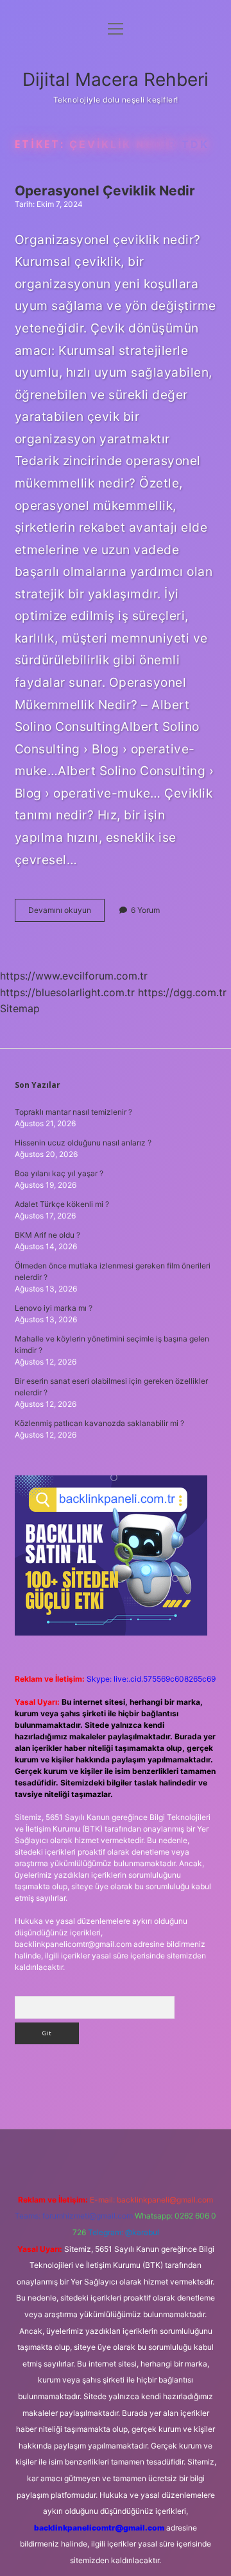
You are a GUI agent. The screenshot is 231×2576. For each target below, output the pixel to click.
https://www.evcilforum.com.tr (74, 976)
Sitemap (20, 1008)
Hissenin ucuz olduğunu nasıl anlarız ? (83, 1143)
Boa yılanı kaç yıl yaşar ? (59, 1173)
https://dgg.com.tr (182, 992)
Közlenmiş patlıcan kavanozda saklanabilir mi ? (99, 1423)
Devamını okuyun (66, 913)
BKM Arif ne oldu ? (47, 1235)
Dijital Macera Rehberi (116, 79)
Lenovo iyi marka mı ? (54, 1308)
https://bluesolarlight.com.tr (67, 992)
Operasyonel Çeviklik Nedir (105, 191)
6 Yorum (145, 910)
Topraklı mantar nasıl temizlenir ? (73, 1112)
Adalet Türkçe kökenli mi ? (62, 1204)
